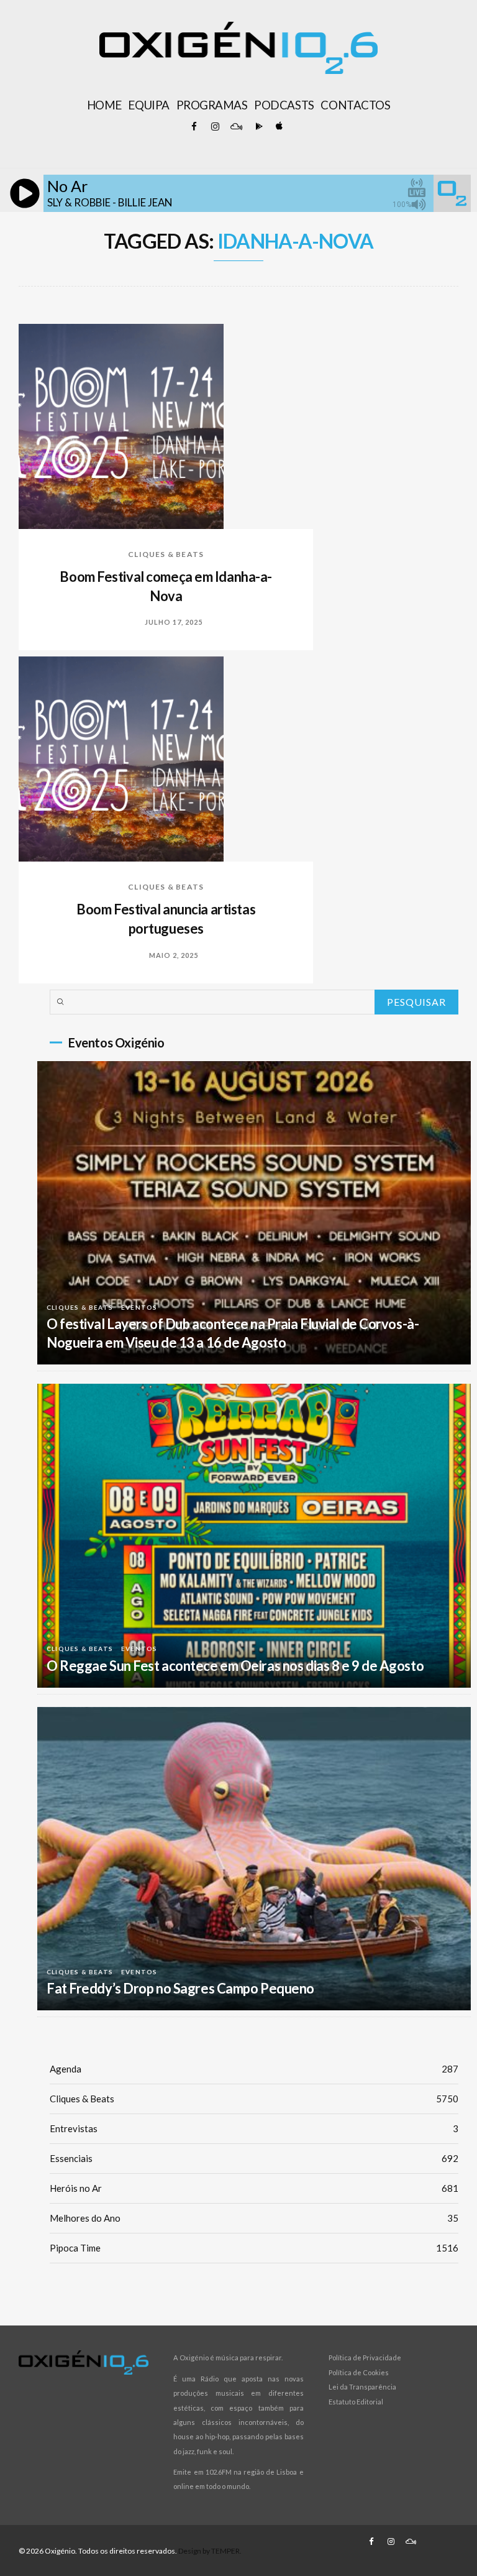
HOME (104, 105)
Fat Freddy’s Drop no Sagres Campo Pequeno (180, 1988)
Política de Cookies (359, 2372)
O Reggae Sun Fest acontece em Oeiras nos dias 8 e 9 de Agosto (235, 1666)
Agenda (254, 2069)
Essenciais (254, 2158)
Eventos (139, 1307)
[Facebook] (194, 127)
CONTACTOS (355, 105)
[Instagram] (215, 127)
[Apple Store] (278, 127)
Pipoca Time (254, 2248)
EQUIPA (148, 105)
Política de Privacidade (365, 2357)
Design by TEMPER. (210, 2551)
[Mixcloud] (236, 127)
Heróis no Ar (254, 2188)
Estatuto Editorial (356, 2402)
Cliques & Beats (166, 554)
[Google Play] (257, 127)
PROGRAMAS (212, 105)
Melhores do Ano (254, 2218)
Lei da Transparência (362, 2387)
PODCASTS (284, 105)
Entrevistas (254, 2128)
